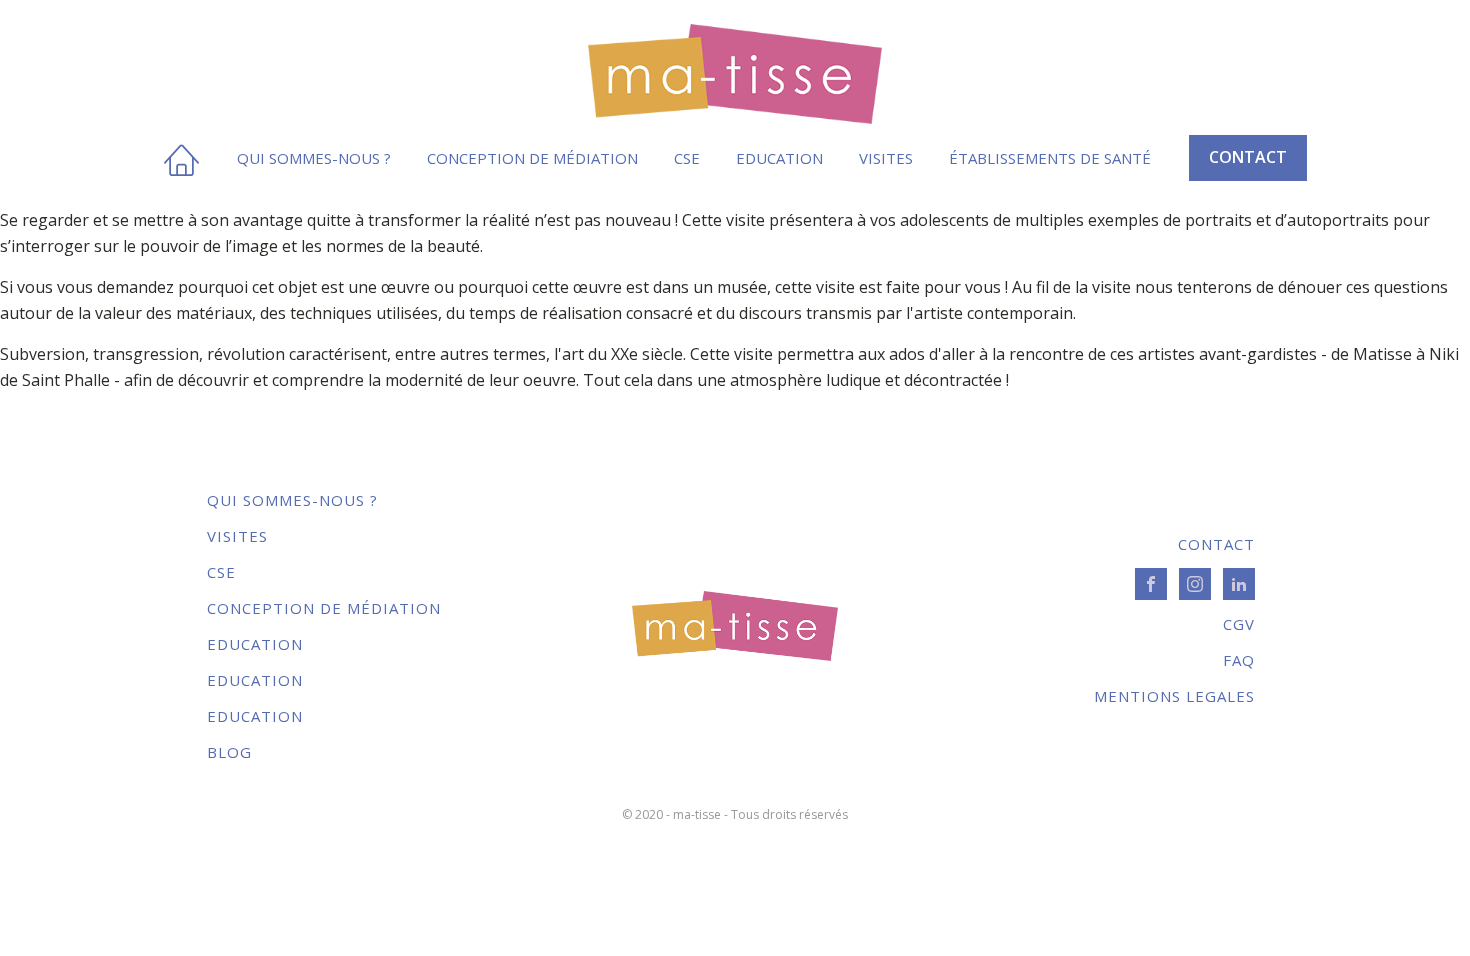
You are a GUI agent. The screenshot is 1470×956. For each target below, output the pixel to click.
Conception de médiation (532, 158)
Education (779, 158)
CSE (687, 158)
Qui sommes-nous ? (314, 158)
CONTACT (1248, 157)
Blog (229, 752)
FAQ (1239, 660)
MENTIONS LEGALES (1174, 696)
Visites (886, 158)
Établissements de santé (1050, 158)
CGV (1239, 624)
